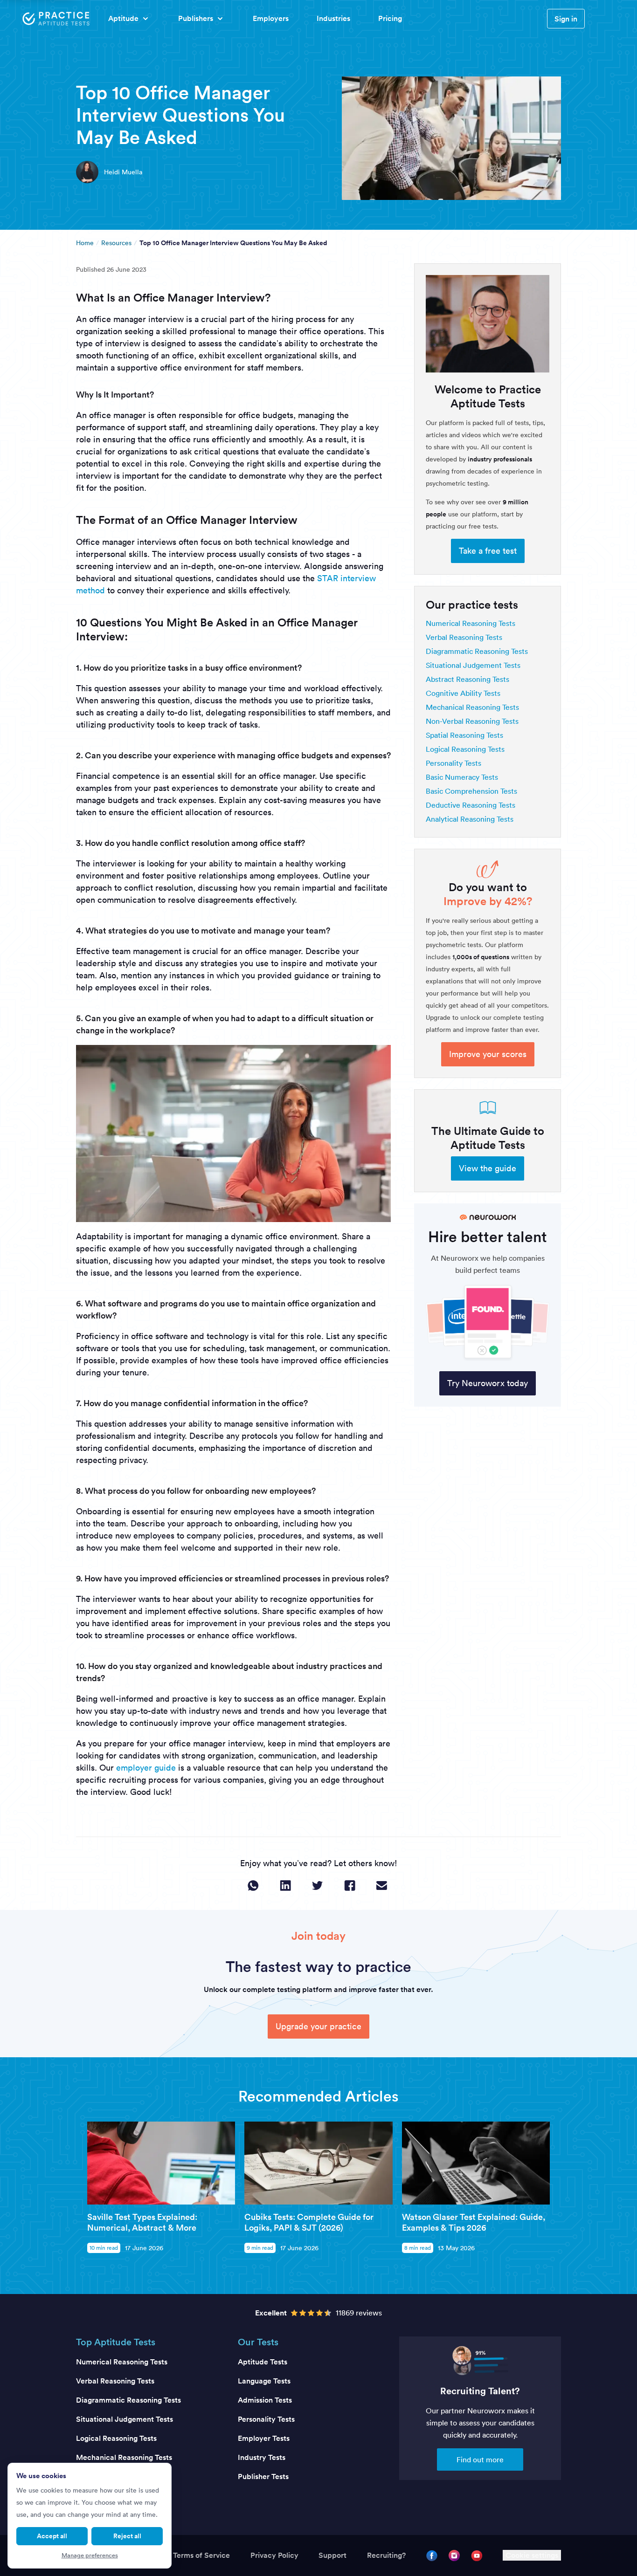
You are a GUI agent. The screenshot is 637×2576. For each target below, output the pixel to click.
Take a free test (488, 551)
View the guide (488, 1168)
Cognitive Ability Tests (463, 693)
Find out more (480, 2459)
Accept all (52, 2536)
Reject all (127, 2536)
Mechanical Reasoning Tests (472, 707)
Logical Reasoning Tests (465, 749)
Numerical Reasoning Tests (471, 623)
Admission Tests (265, 2400)
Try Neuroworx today (488, 1383)
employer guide (146, 1768)
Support (332, 2555)
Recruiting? (386, 2555)
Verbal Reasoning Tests (464, 637)
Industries (333, 18)
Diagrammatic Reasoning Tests (477, 651)
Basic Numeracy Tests (462, 777)
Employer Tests (264, 2438)
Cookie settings (532, 2555)
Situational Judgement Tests (473, 665)
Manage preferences (90, 2555)
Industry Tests (262, 2457)
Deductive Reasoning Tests (471, 805)
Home (85, 243)
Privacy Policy (274, 2555)
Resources (116, 243)
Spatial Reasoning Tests (464, 735)
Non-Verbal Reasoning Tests (472, 721)
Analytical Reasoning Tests (470, 819)
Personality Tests (454, 763)
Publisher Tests (263, 2476)
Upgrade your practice (318, 2026)
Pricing (390, 18)
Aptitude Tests (263, 2362)
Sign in (566, 19)
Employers (271, 18)
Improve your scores (488, 1054)
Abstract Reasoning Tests (467, 679)
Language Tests (264, 2381)
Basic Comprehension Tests (471, 791)
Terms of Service (201, 2555)
